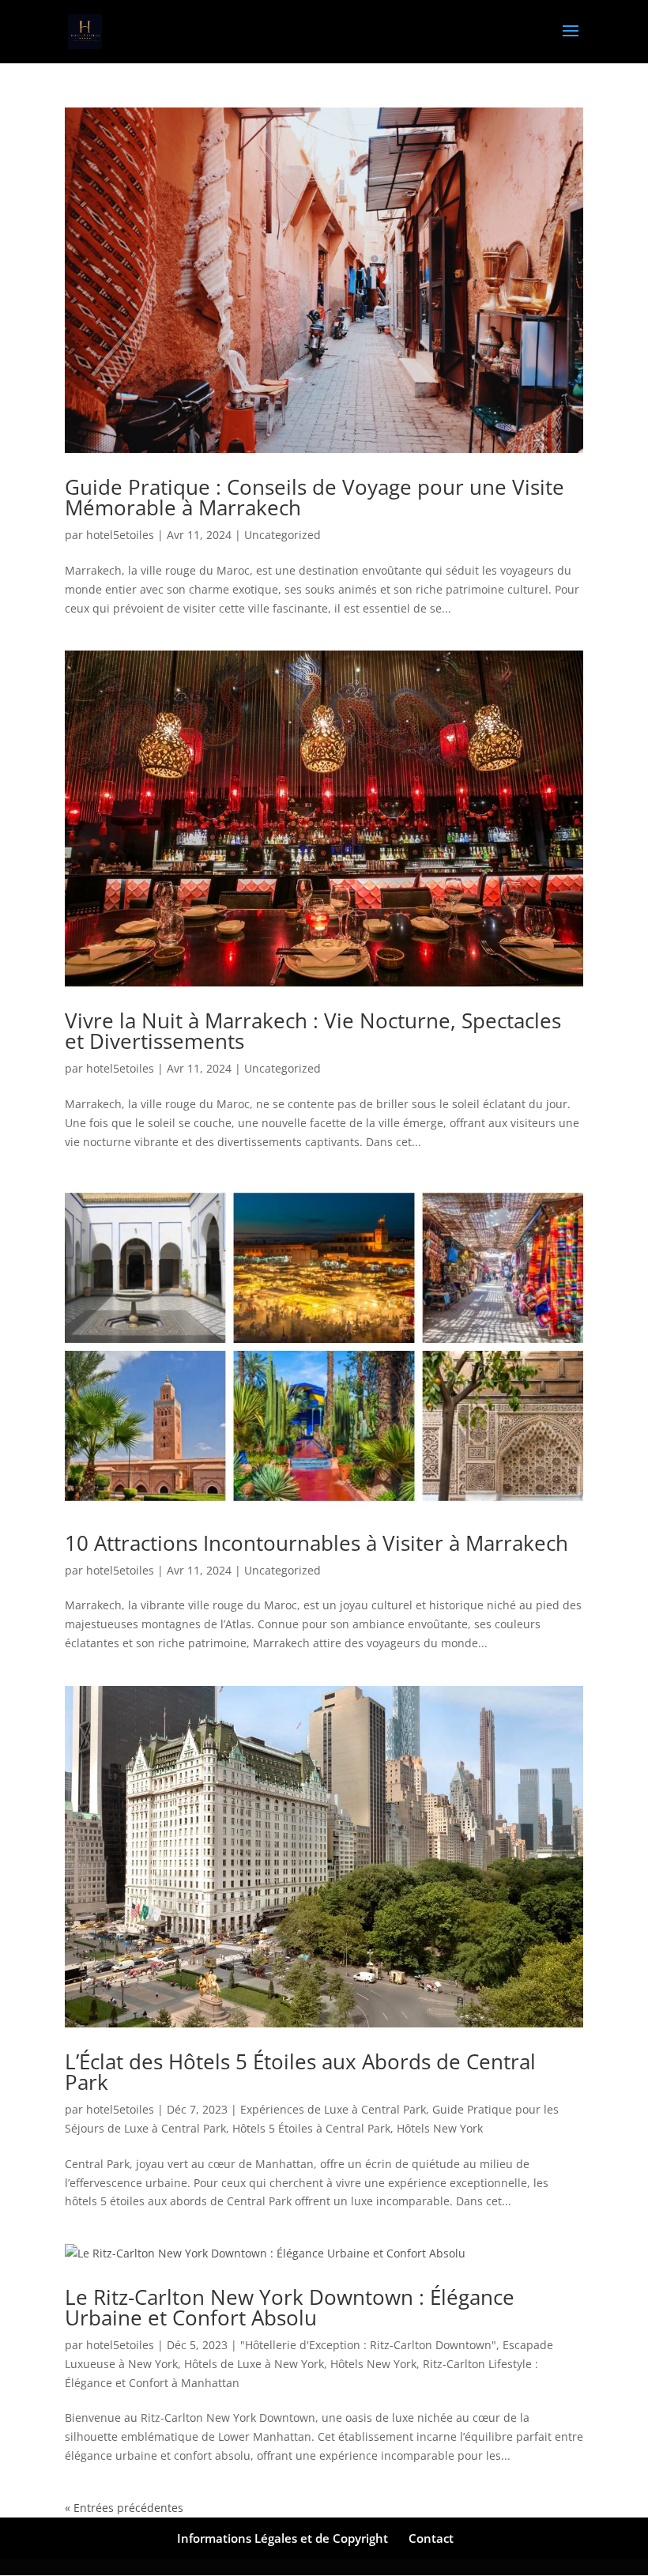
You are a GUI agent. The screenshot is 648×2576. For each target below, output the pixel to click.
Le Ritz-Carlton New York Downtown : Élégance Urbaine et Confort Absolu (290, 2307)
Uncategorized (283, 535)
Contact (431, 2538)
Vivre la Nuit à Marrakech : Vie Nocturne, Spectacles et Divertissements (313, 1031)
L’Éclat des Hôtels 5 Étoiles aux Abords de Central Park (300, 2072)
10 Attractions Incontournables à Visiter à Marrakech (316, 1543)
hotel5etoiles (120, 535)
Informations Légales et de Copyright (283, 2538)
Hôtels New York (440, 2128)
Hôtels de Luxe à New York (254, 2364)
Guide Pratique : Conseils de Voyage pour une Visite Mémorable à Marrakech (315, 497)
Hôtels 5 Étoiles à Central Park (311, 2128)
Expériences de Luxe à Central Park (333, 2109)
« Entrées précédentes (124, 2508)
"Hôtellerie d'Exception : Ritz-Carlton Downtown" (368, 2345)
